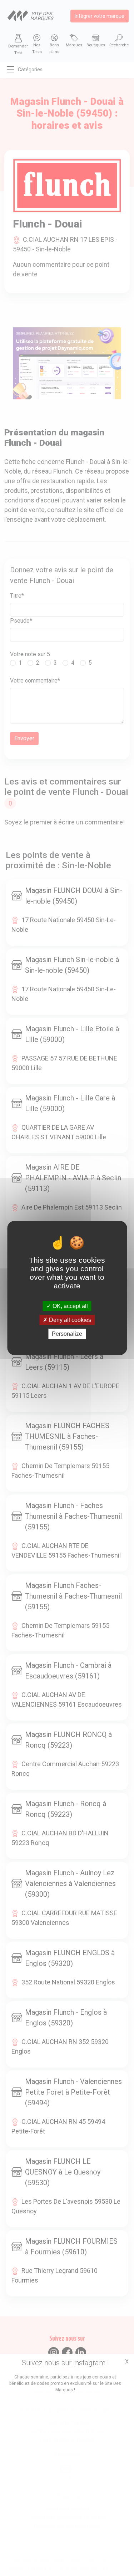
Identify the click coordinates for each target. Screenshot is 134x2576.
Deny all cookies (69, 1320)
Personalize (67, 1334)
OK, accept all (70, 1306)
